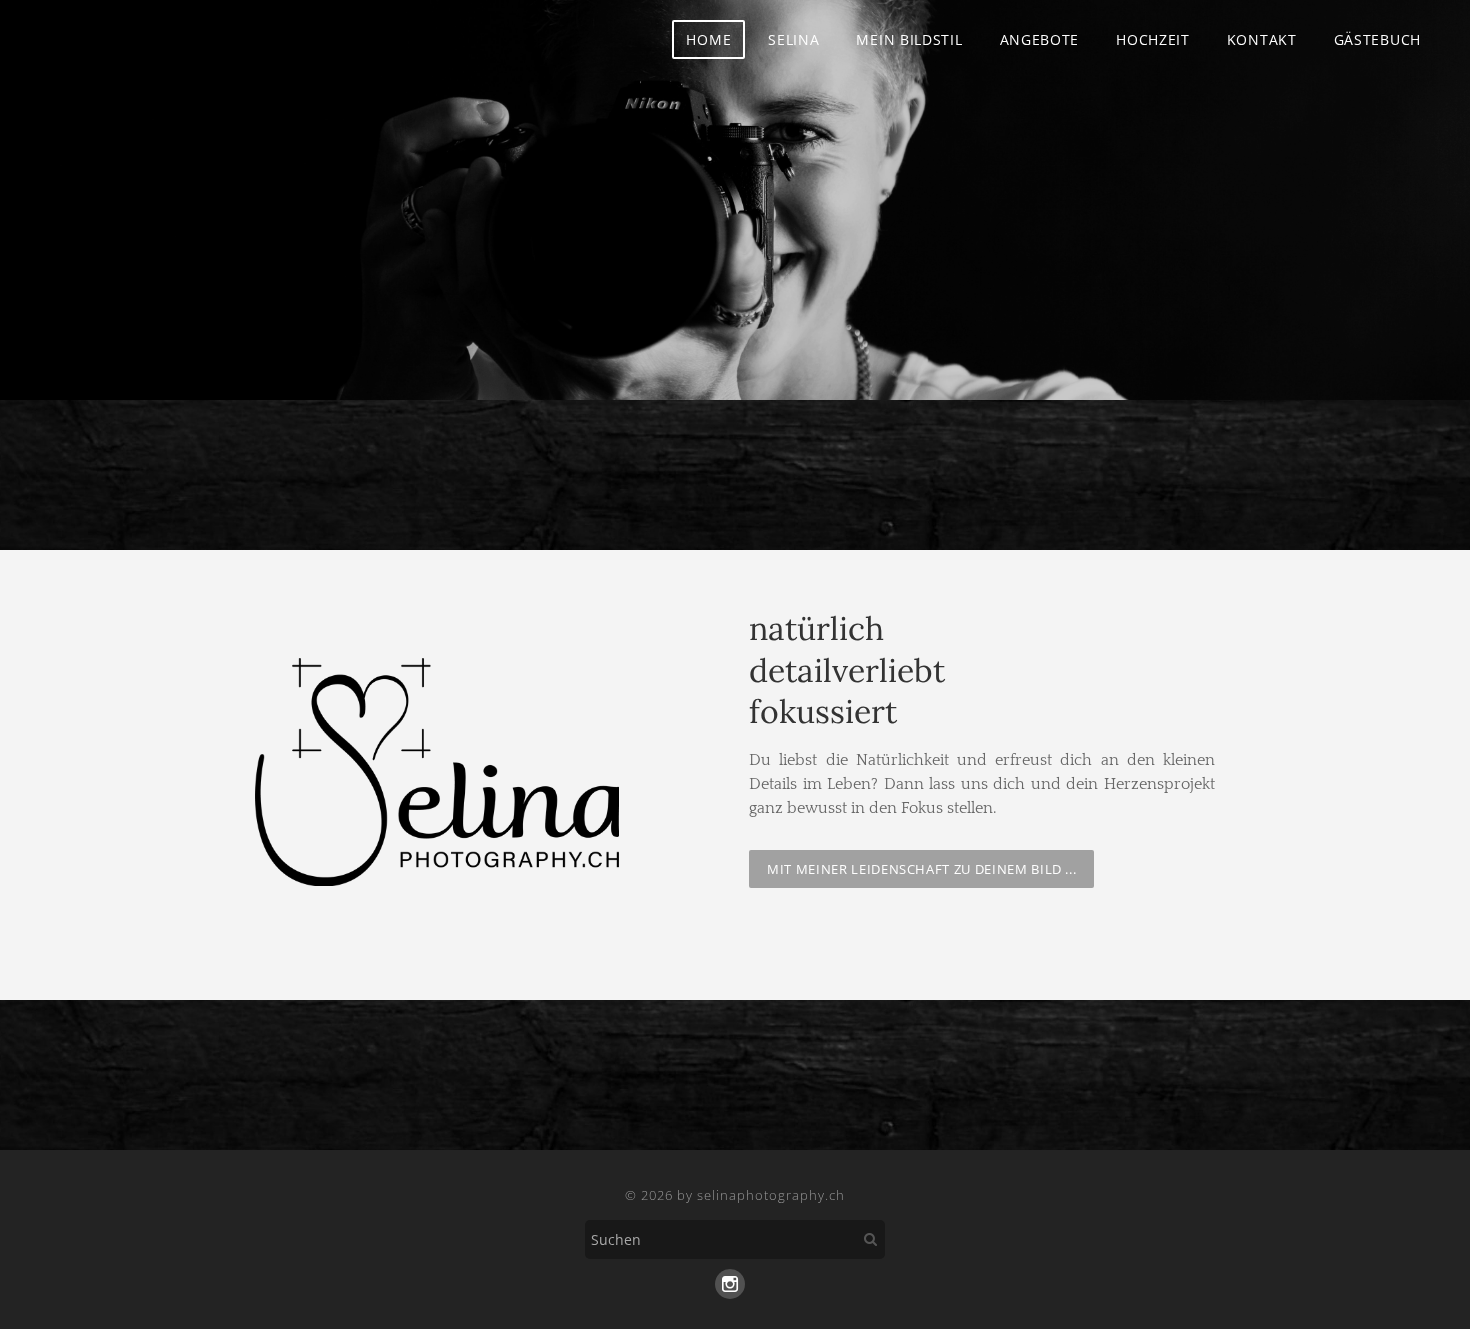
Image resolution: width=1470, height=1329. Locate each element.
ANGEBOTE (1040, 39)
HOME (708, 39)
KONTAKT (1262, 39)
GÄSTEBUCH (1377, 39)
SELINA (793, 39)
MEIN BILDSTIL (909, 39)
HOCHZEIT (1153, 39)
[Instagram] (730, 1284)
